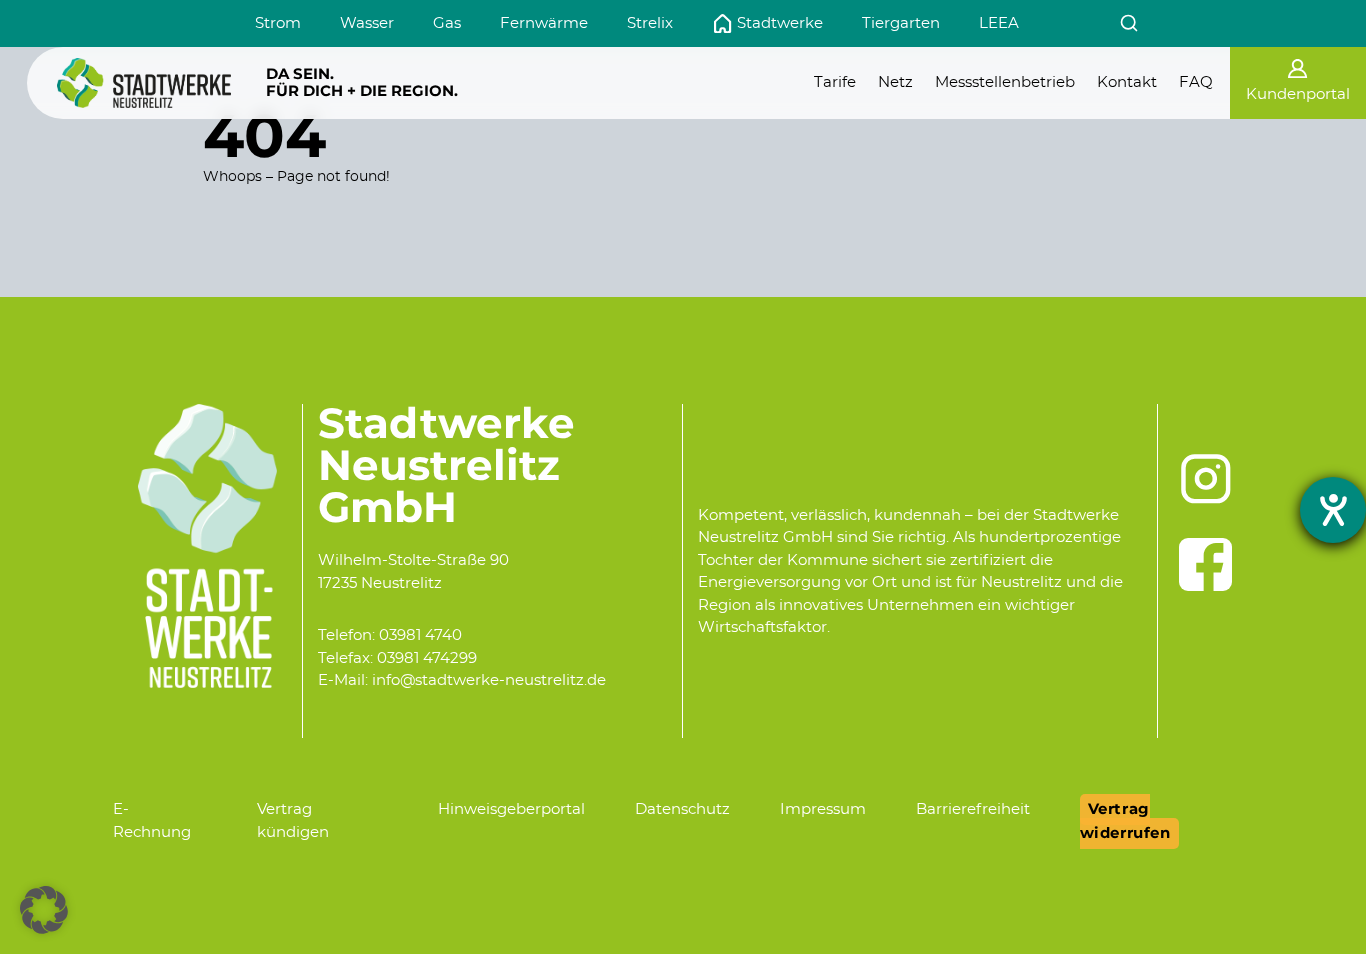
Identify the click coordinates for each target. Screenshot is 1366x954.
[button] (44, 910)
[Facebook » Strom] (1206, 565)
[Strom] (144, 83)
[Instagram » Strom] (1206, 479)
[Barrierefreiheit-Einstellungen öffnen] (1333, 510)
